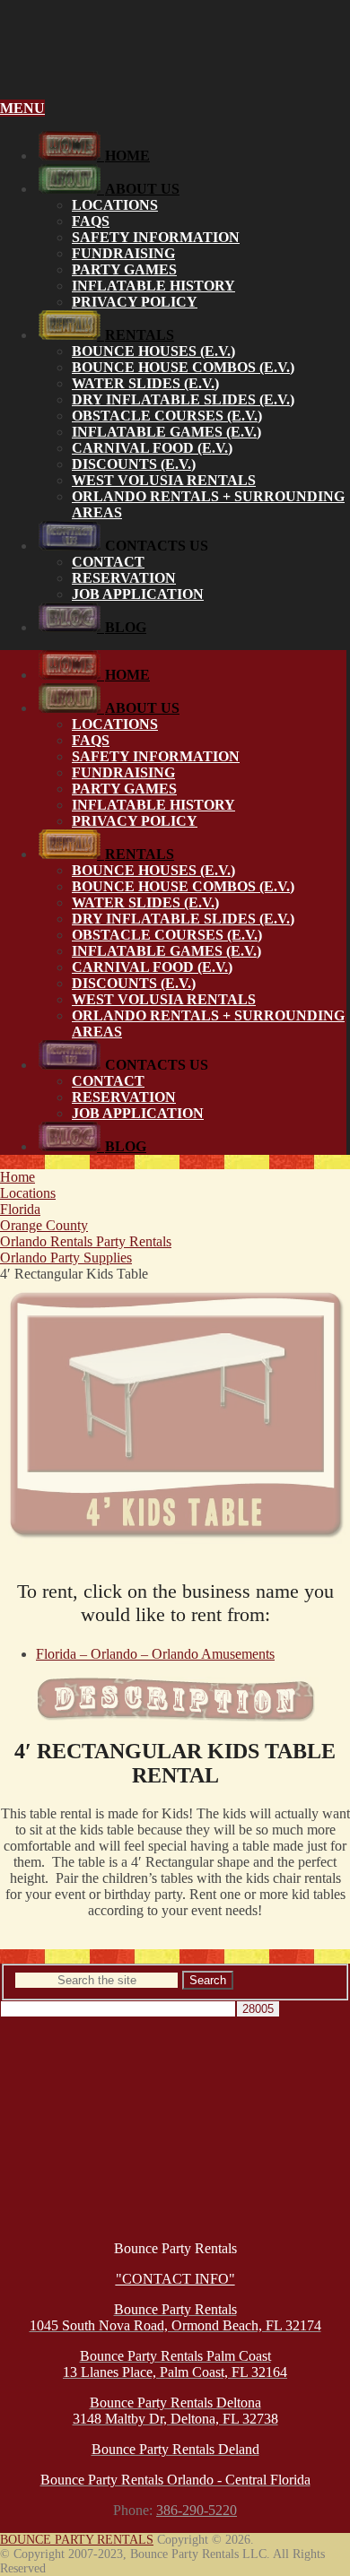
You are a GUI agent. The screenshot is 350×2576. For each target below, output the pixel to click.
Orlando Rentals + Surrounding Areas (208, 504)
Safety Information (156, 237)
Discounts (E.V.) (134, 464)
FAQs (91, 221)
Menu (22, 108)
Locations (115, 205)
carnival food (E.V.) (152, 448)
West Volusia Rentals (164, 480)
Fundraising (123, 253)
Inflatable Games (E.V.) (166, 432)
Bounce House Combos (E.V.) (183, 367)
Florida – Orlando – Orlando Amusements (155, 1654)
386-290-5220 (197, 2510)
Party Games (124, 269)
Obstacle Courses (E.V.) (167, 416)
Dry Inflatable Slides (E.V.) (183, 399)
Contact (108, 562)
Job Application (138, 594)
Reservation (124, 578)
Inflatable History (153, 286)
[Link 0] (175, 64)
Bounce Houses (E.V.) (153, 351)
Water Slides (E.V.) (145, 383)
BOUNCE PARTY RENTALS (77, 2540)
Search (208, 1980)
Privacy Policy (135, 302)
